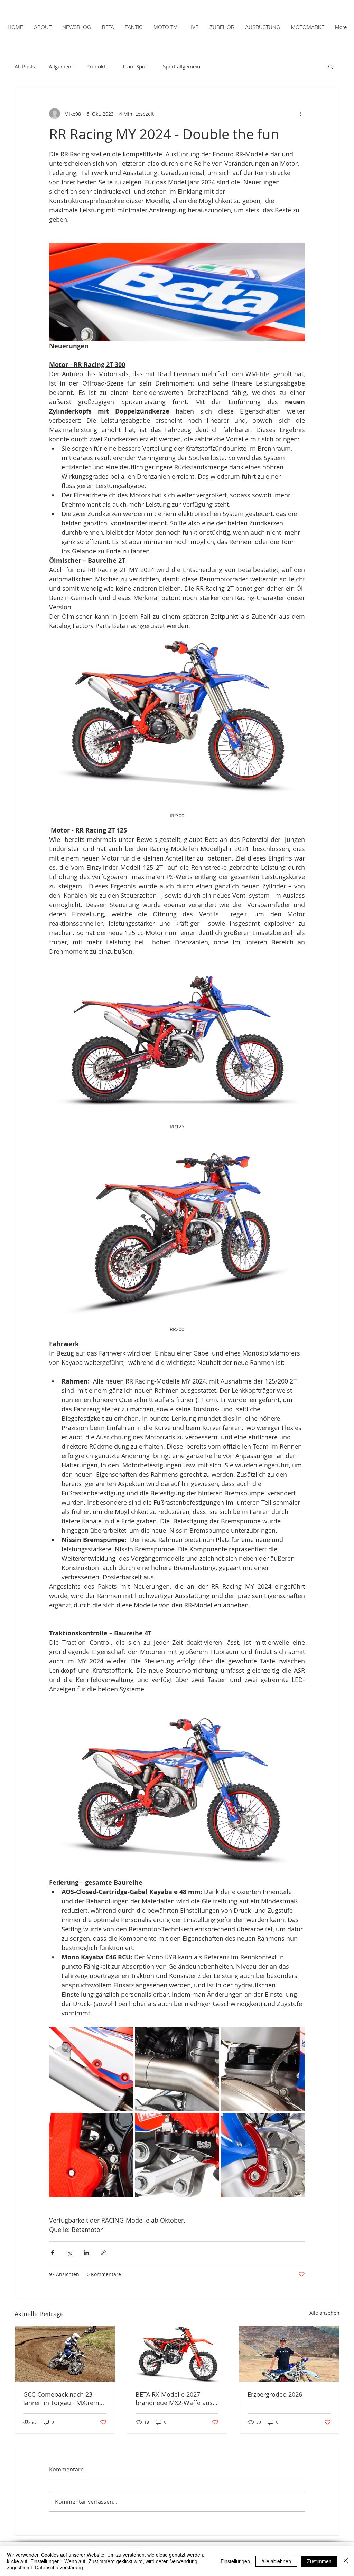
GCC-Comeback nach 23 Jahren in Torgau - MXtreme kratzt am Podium (63, 2398)
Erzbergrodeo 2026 (275, 2394)
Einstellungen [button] (235, 2561)
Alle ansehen (324, 2313)
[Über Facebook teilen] (52, 2253)
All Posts (25, 66)
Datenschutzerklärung (59, 2567)
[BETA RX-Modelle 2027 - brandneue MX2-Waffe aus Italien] (177, 2354)
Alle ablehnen (276, 2561)
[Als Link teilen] (103, 2253)
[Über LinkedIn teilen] (86, 2253)
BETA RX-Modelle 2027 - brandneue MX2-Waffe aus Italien (174, 2398)
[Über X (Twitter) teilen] (69, 2253)
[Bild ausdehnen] (91, 2069)
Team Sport (136, 66)
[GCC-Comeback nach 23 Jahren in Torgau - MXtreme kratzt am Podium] (65, 2354)
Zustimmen (319, 2561)
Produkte (97, 66)
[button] (331, 66)
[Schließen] (346, 2561)
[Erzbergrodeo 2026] (289, 2354)
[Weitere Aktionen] (301, 114)
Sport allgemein (181, 66)
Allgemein (61, 66)
